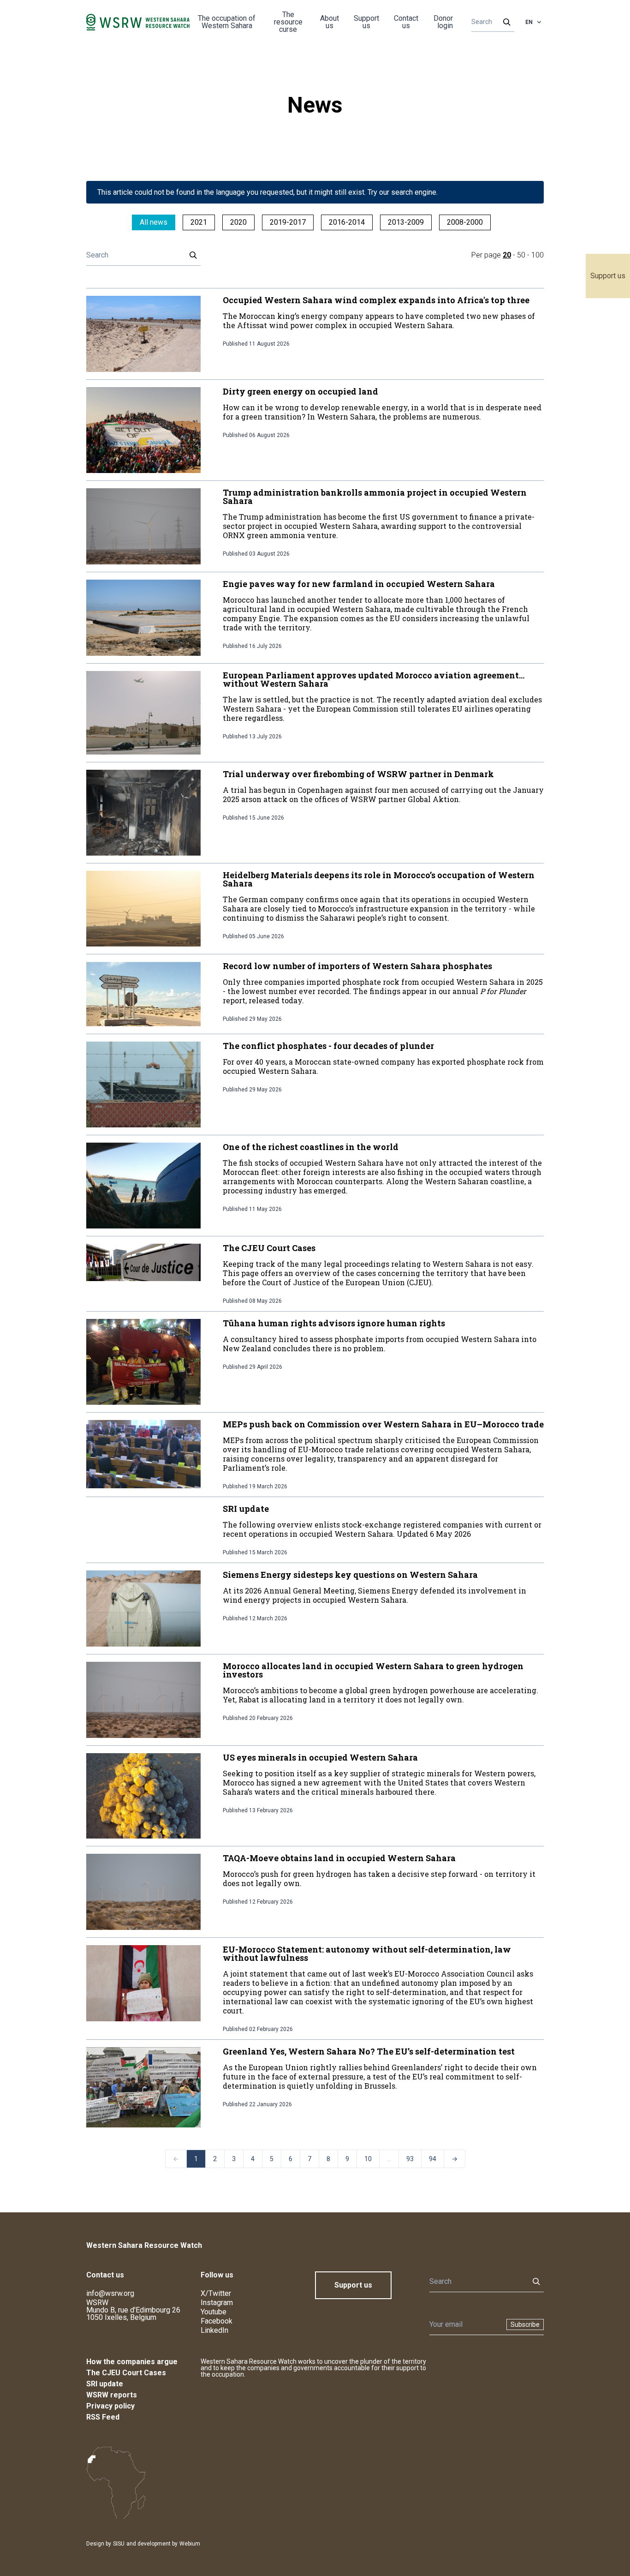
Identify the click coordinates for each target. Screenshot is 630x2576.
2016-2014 (347, 222)
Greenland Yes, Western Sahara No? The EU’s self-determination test (369, 2051)
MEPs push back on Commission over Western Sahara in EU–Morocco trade (383, 1424)
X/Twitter (216, 2293)
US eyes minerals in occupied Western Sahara (320, 1757)
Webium (190, 2544)
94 (433, 2159)
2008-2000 (465, 222)
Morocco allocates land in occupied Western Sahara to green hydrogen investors (373, 1670)
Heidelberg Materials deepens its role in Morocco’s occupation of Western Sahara (379, 879)
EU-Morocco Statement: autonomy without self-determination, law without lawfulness (367, 1953)
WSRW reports (112, 2395)
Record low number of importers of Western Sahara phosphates (357, 966)
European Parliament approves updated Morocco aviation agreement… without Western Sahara (374, 679)
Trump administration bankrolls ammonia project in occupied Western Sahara (375, 497)
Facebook (217, 2321)
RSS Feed (103, 2417)
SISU (119, 2544)
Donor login (443, 22)
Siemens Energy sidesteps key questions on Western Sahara (350, 1575)
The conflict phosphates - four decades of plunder (328, 1046)
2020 (238, 222)
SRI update (246, 1509)
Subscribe (525, 2324)
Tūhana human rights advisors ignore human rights (334, 1323)
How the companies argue (132, 2362)
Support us (608, 276)
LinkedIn (214, 2330)
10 (368, 2159)
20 (507, 255)
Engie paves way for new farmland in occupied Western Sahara (359, 584)
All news (154, 222)
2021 (199, 222)
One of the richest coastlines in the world (311, 1147)
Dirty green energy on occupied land (300, 391)
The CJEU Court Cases (269, 1248)
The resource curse (288, 22)
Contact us (406, 22)
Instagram (217, 2303)
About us (330, 22)
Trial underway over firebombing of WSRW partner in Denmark (358, 774)
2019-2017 (288, 222)
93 (410, 2159)
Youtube (214, 2312)
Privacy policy (110, 2406)
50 (521, 255)
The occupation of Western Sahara (227, 22)
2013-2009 (406, 222)
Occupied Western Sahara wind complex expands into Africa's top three (376, 300)
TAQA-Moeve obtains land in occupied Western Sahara (339, 1858)
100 (538, 255)
